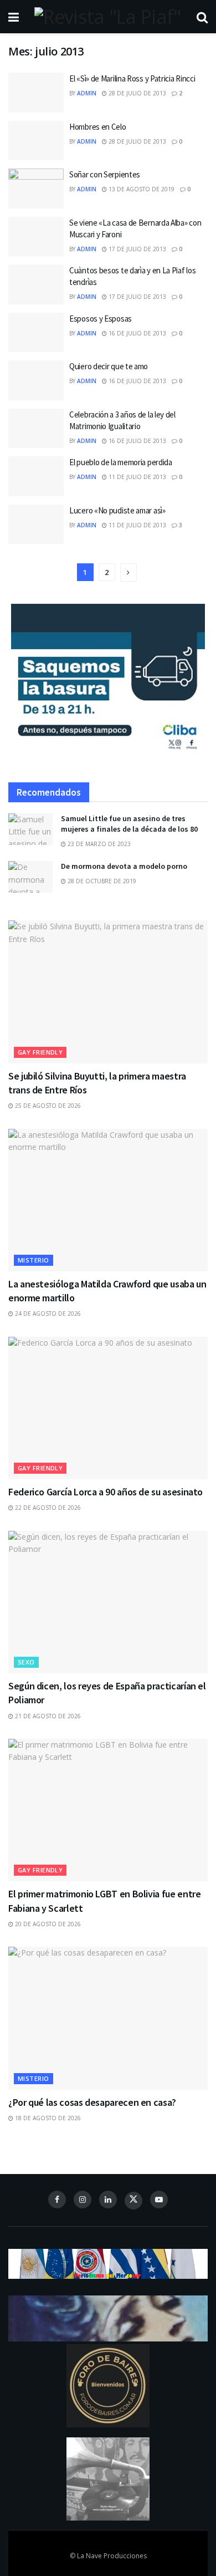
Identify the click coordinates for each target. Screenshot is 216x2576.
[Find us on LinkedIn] (108, 2200)
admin (87, 93)
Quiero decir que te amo (109, 366)
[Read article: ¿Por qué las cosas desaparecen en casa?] (108, 2018)
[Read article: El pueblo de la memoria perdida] (36, 476)
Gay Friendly (40, 1052)
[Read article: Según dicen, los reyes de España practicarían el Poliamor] (108, 1602)
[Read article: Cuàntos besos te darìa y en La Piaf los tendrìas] (36, 284)
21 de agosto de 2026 (47, 1716)
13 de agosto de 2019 (141, 189)
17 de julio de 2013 (137, 249)
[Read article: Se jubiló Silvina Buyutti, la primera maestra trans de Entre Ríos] (108, 992)
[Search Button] (202, 17)
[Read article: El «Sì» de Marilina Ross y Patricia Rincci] (36, 93)
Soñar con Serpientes (105, 174)
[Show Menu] (14, 17)
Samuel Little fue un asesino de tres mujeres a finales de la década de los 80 (129, 824)
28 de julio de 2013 (137, 93)
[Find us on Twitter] (133, 2201)
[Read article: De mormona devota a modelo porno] (30, 877)
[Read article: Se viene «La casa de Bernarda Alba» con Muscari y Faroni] (36, 237)
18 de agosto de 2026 (47, 2118)
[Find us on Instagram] (83, 2200)
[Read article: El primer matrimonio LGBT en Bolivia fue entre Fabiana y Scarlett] (108, 1810)
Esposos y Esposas (101, 319)
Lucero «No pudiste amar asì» (117, 510)
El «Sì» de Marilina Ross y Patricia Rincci (132, 78)
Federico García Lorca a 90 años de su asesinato (106, 1492)
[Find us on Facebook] (57, 2200)
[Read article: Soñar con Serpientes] (36, 189)
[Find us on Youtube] (159, 2200)
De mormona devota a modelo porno (124, 866)
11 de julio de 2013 (137, 477)
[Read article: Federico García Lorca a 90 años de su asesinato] (108, 1408)
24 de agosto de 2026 (47, 1314)
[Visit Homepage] (107, 17)
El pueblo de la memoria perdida (121, 462)
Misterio (34, 1260)
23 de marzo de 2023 (98, 844)
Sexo (26, 1662)
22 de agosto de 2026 (47, 1508)
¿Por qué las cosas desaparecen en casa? (92, 2102)
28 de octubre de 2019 (101, 881)
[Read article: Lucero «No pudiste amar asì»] (36, 525)
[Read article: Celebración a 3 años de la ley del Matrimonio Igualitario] (36, 429)
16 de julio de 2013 (137, 333)
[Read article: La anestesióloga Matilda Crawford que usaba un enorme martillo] (108, 1200)
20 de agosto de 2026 (47, 1924)
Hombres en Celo (98, 127)
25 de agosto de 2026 (47, 1106)
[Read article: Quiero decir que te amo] (36, 380)
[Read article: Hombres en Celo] (36, 141)
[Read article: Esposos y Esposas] (36, 333)
